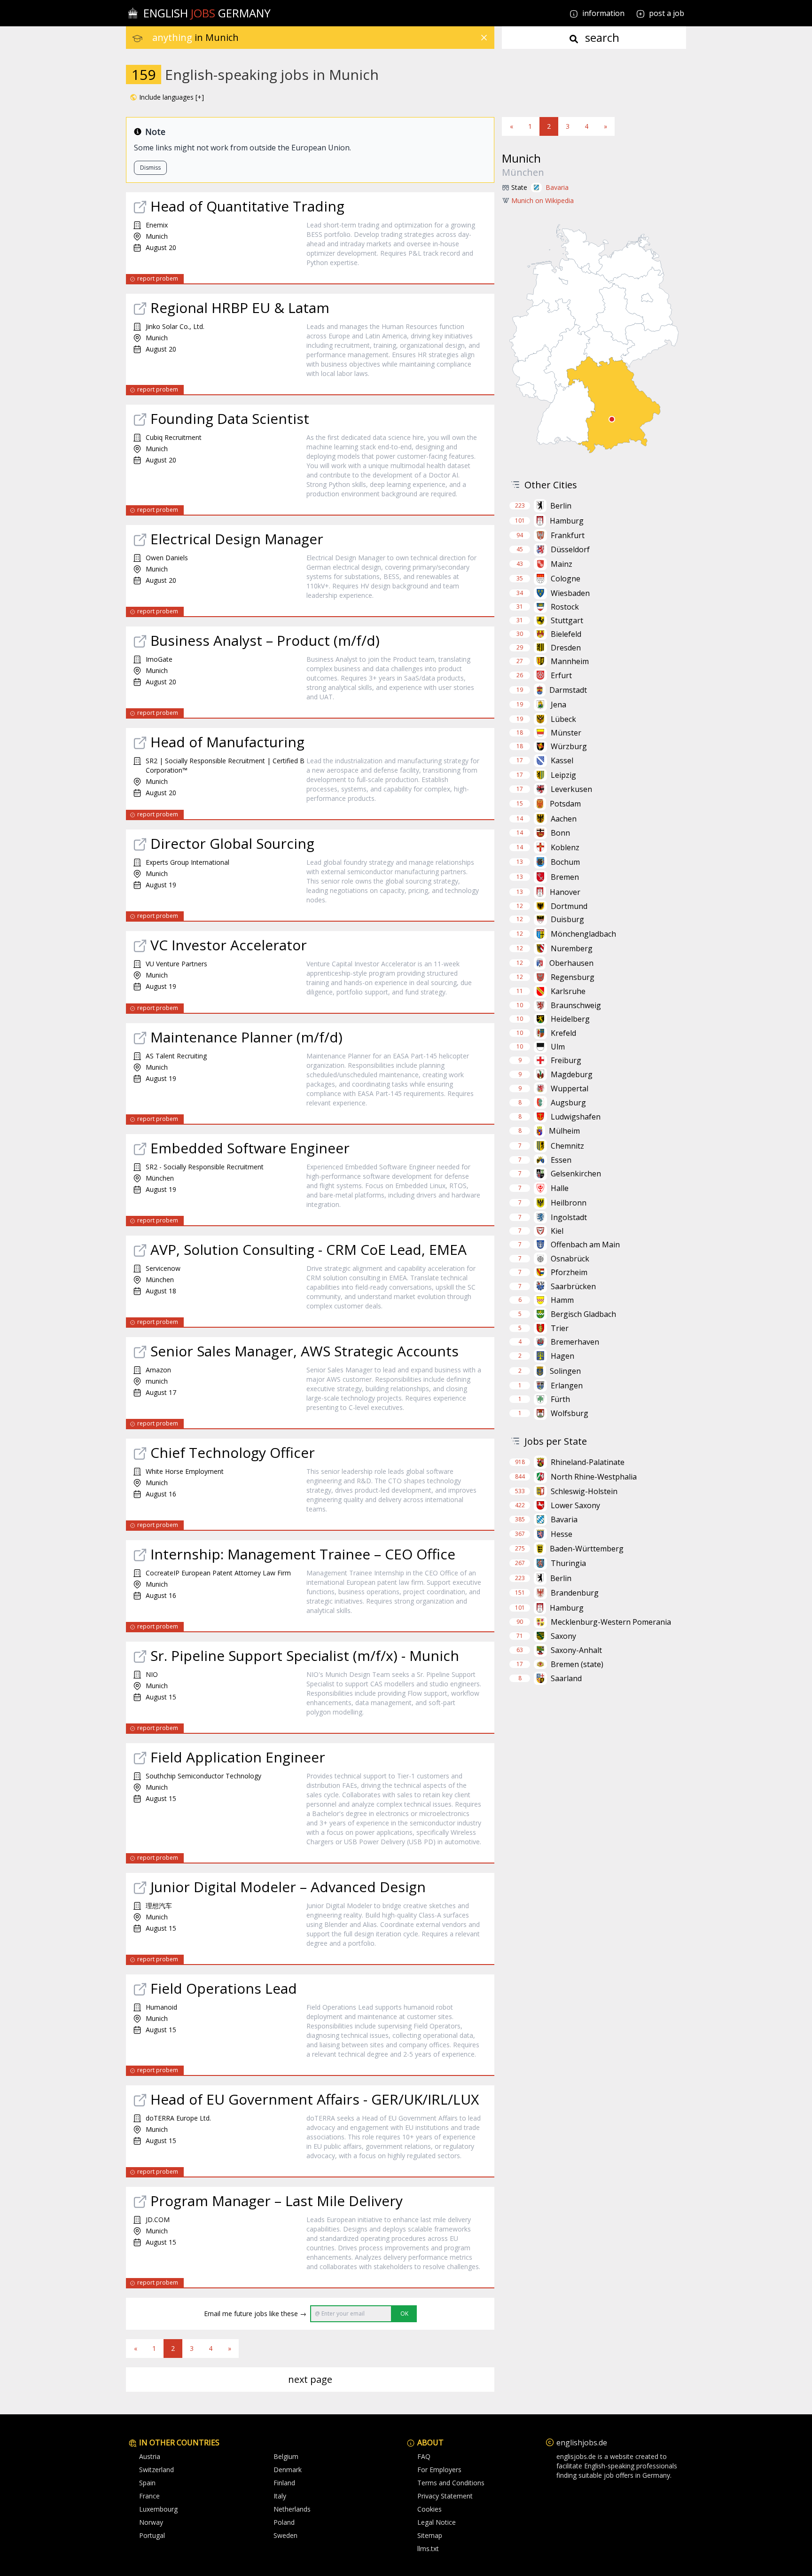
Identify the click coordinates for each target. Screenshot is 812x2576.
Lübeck (563, 719)
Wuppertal (570, 1088)
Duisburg (567, 919)
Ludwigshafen (576, 1117)
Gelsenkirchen (576, 1174)
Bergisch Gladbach (583, 1314)
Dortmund (569, 906)
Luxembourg (158, 2509)
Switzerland (156, 2470)
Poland (284, 2522)
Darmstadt (568, 690)
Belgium (286, 2456)
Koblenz (565, 847)
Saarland (566, 1678)
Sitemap (430, 2535)
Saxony (563, 1636)
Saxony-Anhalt (576, 1650)
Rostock (565, 607)
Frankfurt (568, 535)
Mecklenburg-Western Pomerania (611, 1622)
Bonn (560, 833)
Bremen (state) (577, 1664)
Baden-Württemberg (587, 1549)
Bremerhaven (575, 1342)
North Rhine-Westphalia (594, 1477)
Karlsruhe (568, 991)
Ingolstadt (569, 1217)
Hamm (562, 1300)
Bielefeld (566, 634)
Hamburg (567, 521)
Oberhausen (571, 963)
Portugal (152, 2535)
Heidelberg (570, 1019)
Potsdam (565, 804)
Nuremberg (572, 948)
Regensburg (573, 977)
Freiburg (566, 1060)
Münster (566, 733)
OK (404, 2314)
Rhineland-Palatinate (588, 1462)
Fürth (560, 1399)
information (602, 13)
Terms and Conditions (451, 2483)
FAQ (424, 2456)
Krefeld (563, 1033)
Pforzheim (569, 1272)
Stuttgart (567, 620)
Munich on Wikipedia (543, 200)
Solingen (565, 1371)
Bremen (565, 877)
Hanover (565, 892)
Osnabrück (570, 1259)
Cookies (429, 2509)
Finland (284, 2483)
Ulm (558, 1047)
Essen (561, 1160)
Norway (151, 2522)
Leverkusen (571, 789)
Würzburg (569, 746)
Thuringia (568, 1563)
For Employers (439, 2470)
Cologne (566, 579)
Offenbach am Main (585, 1245)
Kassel (562, 760)
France (149, 2496)
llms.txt (428, 2549)
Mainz (562, 564)
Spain (147, 2483)
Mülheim (564, 1131)
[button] (167, 97)
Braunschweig (576, 1005)
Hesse (562, 1534)
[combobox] (323, 38)
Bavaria (557, 187)
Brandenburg (575, 1593)
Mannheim (570, 661)
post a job (667, 13)
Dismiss (150, 168)
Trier (560, 1328)
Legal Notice (437, 2522)
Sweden (285, 2535)
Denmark (288, 2470)
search (601, 37)
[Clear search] (484, 38)
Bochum (565, 862)
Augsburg (568, 1103)
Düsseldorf (570, 549)
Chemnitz (567, 1146)
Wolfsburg (570, 1413)
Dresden (566, 648)
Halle (560, 1188)
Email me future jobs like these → (255, 2314)
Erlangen (567, 1386)
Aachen (564, 819)
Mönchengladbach (583, 934)
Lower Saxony (575, 1505)
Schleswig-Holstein (584, 1491)
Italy (280, 2496)
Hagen (562, 1356)
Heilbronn (569, 1203)
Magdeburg (572, 1074)
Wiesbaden (570, 593)
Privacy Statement (445, 2496)
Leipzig (563, 775)
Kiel (557, 1231)
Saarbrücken (573, 1286)
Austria (150, 2456)
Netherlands (292, 2509)
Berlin (561, 506)
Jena (558, 705)
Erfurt (561, 675)
